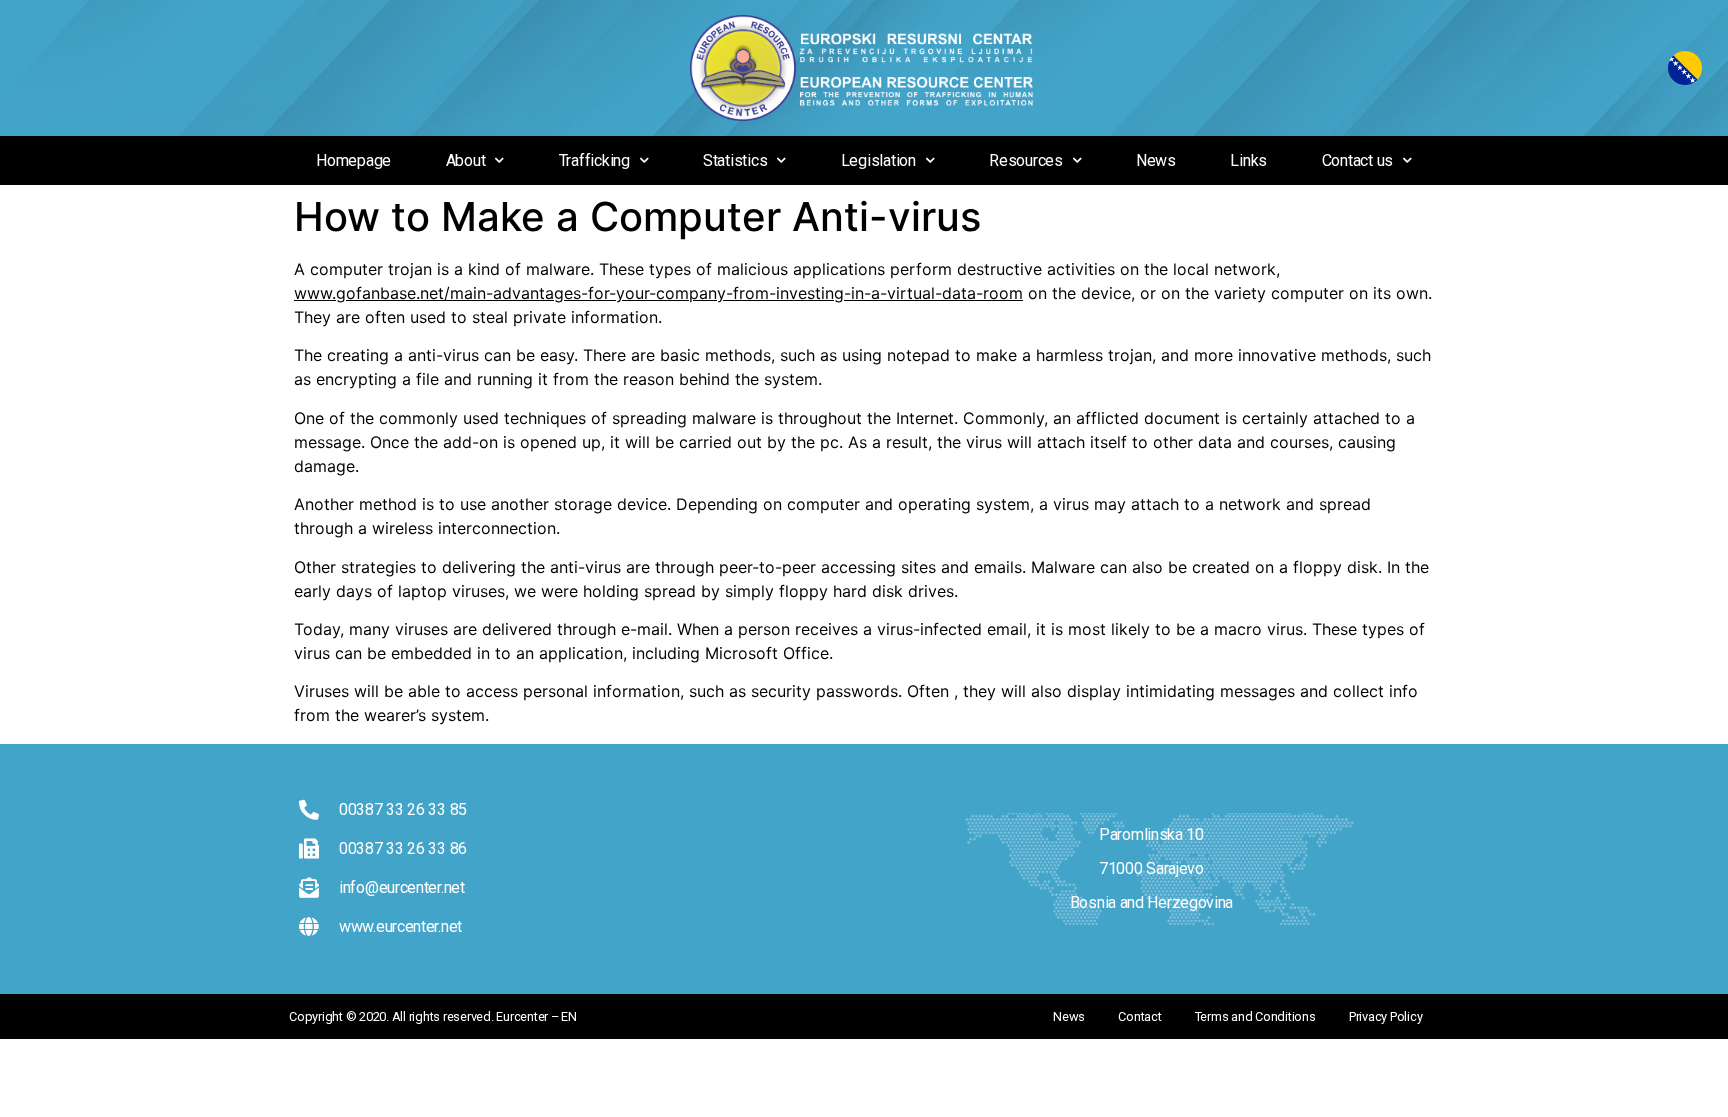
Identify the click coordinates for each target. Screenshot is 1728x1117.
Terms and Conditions (1255, 1016)
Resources (1026, 160)
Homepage (353, 160)
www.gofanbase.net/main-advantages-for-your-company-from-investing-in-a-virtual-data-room (658, 293)
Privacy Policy (1386, 1016)
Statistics (735, 160)
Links (1248, 160)
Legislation (878, 160)
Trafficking (594, 160)
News (1156, 160)
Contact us (1358, 160)
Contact (1139, 1016)
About (466, 160)
